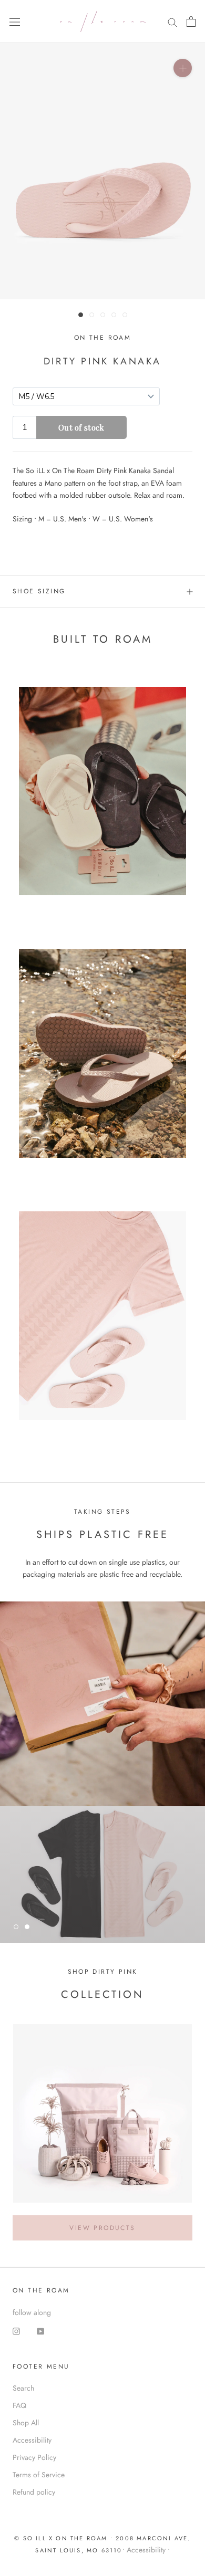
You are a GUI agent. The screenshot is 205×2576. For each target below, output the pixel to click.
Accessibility (32, 2440)
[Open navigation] (15, 22)
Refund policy (34, 2492)
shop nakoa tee (63, 1893)
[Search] (172, 22)
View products (102, 2228)
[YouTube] (40, 2331)
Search (23, 2388)
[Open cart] (191, 22)
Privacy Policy (34, 2457)
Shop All (26, 2423)
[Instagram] (16, 2331)
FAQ (19, 2405)
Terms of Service (39, 2475)
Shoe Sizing (39, 591)
